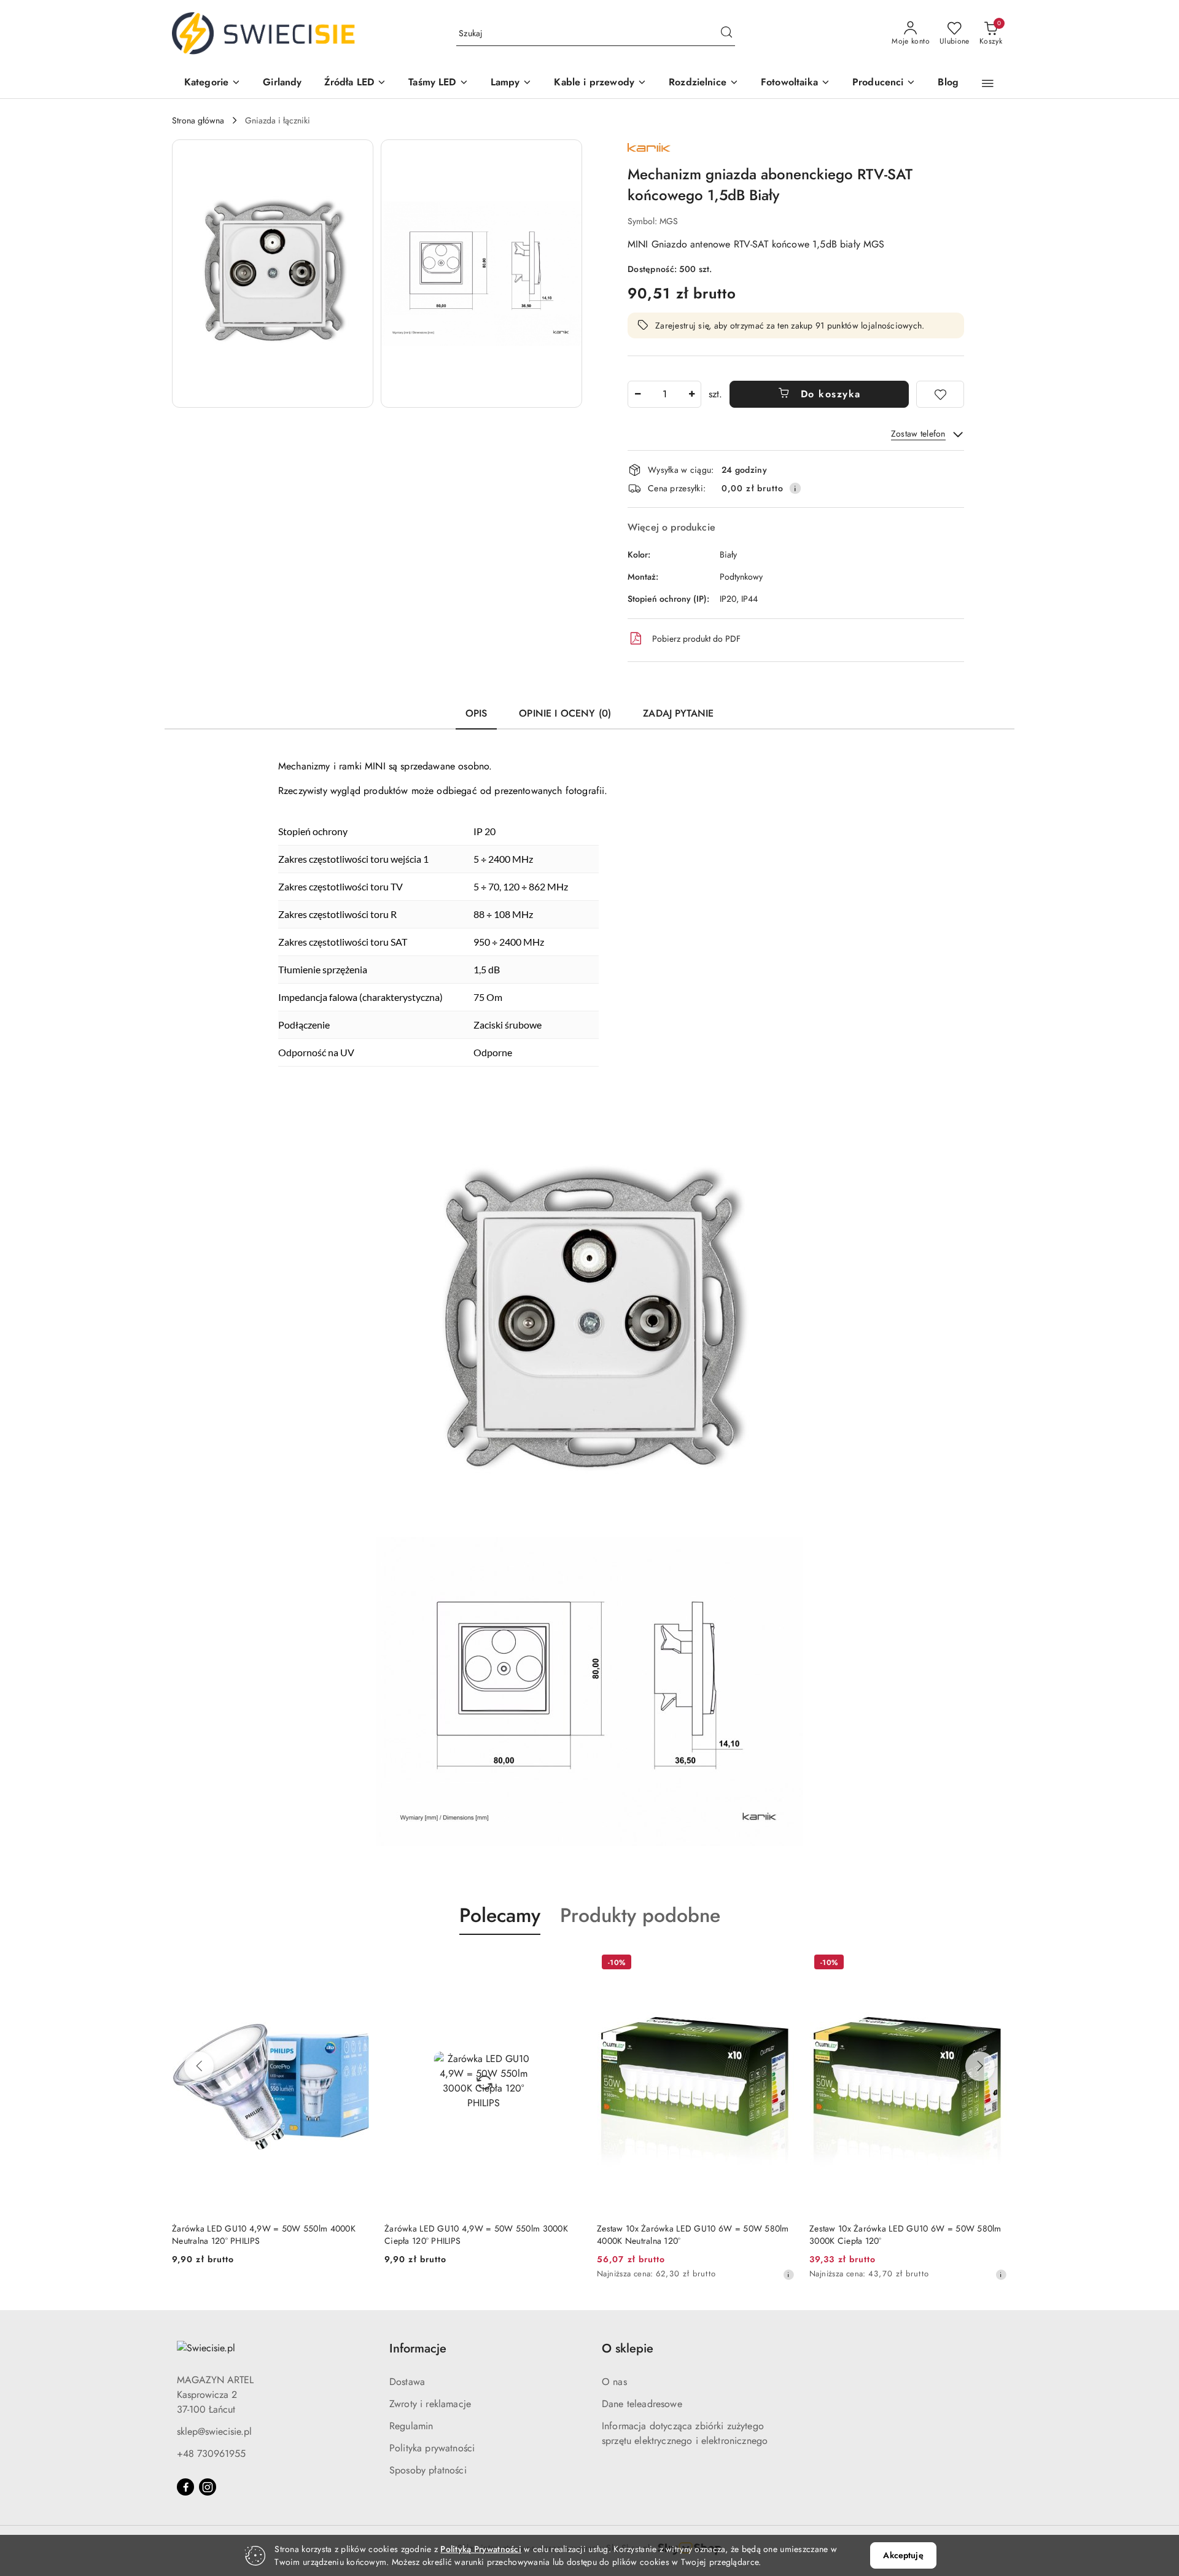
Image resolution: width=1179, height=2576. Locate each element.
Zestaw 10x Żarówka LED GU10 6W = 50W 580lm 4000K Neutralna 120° (481, 2235)
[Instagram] (208, 2487)
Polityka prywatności (432, 2448)
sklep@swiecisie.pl (214, 2431)
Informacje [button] (418, 2348)
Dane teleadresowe (642, 2404)
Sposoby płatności (428, 2470)
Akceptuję (903, 2555)
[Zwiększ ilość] (691, 394)
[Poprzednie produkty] (199, 2066)
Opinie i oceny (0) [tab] (565, 713)
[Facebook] (185, 2487)
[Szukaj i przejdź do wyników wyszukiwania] (726, 34)
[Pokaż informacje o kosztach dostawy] (795, 488)
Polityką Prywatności (481, 2549)
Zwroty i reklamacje (430, 2404)
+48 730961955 (211, 2453)
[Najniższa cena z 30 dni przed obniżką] (576, 2274)
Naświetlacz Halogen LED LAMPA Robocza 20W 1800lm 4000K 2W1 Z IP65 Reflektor (901, 2235)
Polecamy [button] (500, 1915)
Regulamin (411, 2426)
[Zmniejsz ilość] (637, 394)
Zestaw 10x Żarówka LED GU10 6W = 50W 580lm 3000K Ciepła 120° (693, 2235)
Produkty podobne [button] (640, 1915)
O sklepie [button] (628, 2348)
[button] (212, 83)
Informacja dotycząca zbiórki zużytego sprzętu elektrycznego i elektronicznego (685, 2433)
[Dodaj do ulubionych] (940, 394)
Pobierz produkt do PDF (696, 639)
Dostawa (407, 2382)
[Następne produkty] (980, 2066)
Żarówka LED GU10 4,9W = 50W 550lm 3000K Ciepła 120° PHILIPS (264, 2235)
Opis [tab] (477, 713)
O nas (614, 2382)
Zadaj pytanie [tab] (678, 713)
